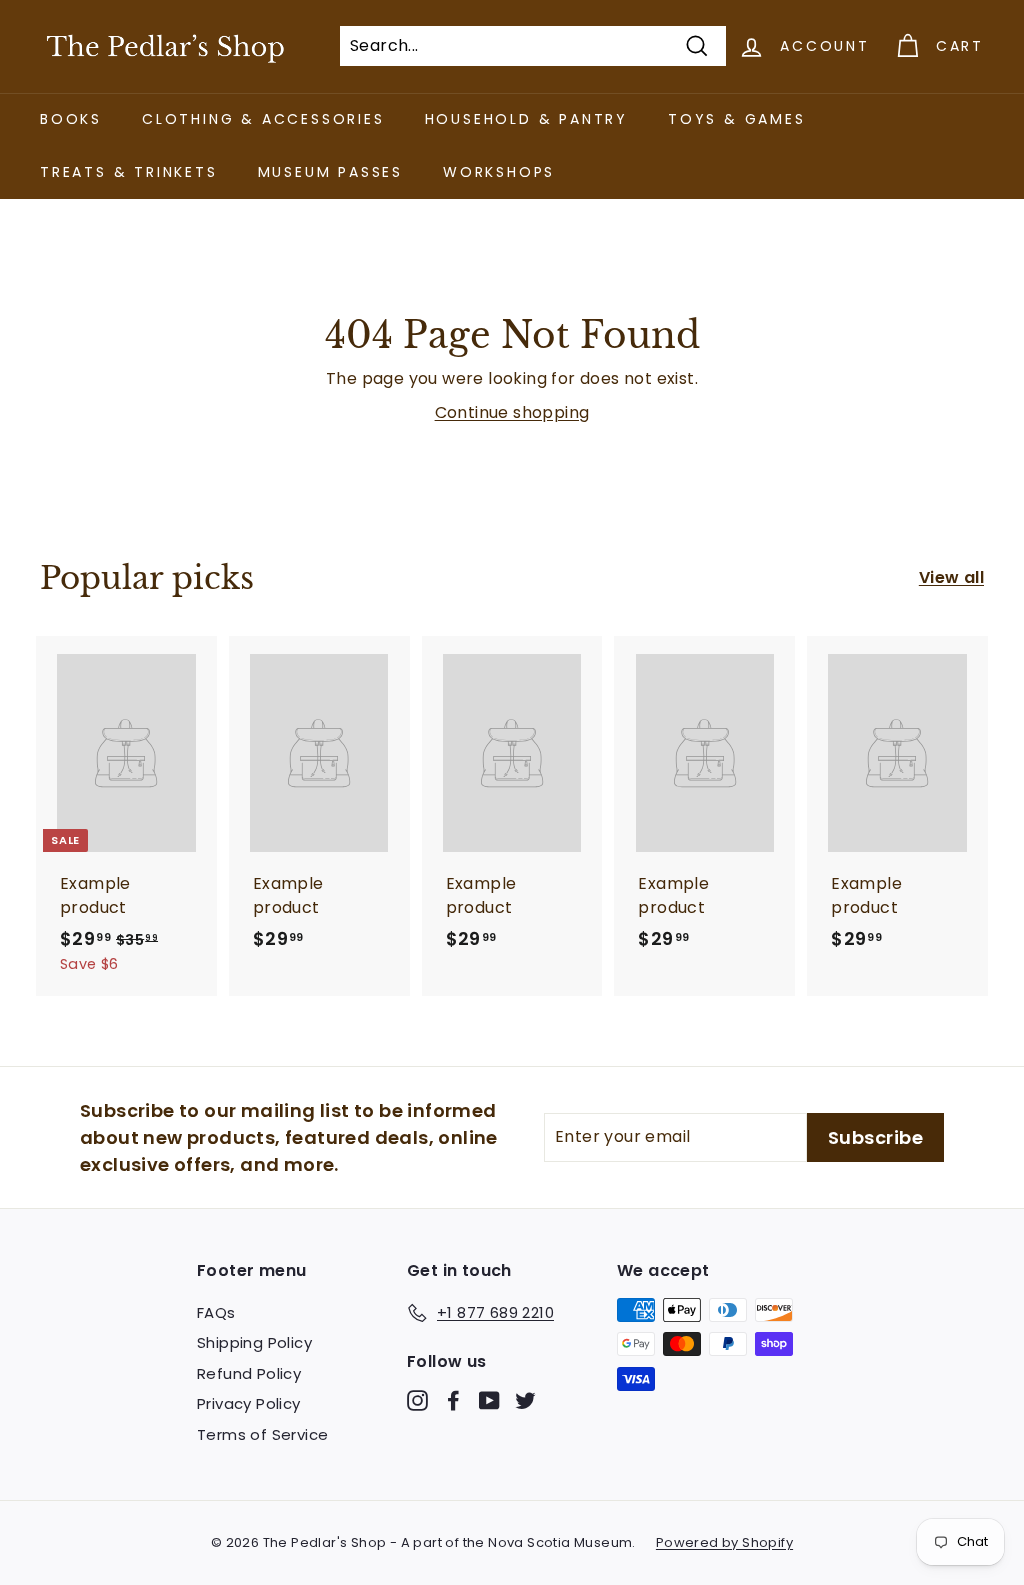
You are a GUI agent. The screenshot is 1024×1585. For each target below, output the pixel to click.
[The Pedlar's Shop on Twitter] (525, 1400)
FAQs (216, 1312)
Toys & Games (737, 119)
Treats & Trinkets (129, 172)
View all (951, 577)
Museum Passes (330, 172)
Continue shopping (512, 412)
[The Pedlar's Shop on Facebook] (453, 1400)
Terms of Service (262, 1434)
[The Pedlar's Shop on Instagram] (417, 1400)
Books (71, 119)
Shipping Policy (254, 1342)
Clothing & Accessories (263, 119)
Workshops (499, 172)
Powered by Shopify (724, 1542)
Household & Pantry (526, 119)
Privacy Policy (249, 1403)
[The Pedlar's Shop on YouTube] (489, 1400)
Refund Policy (249, 1373)
